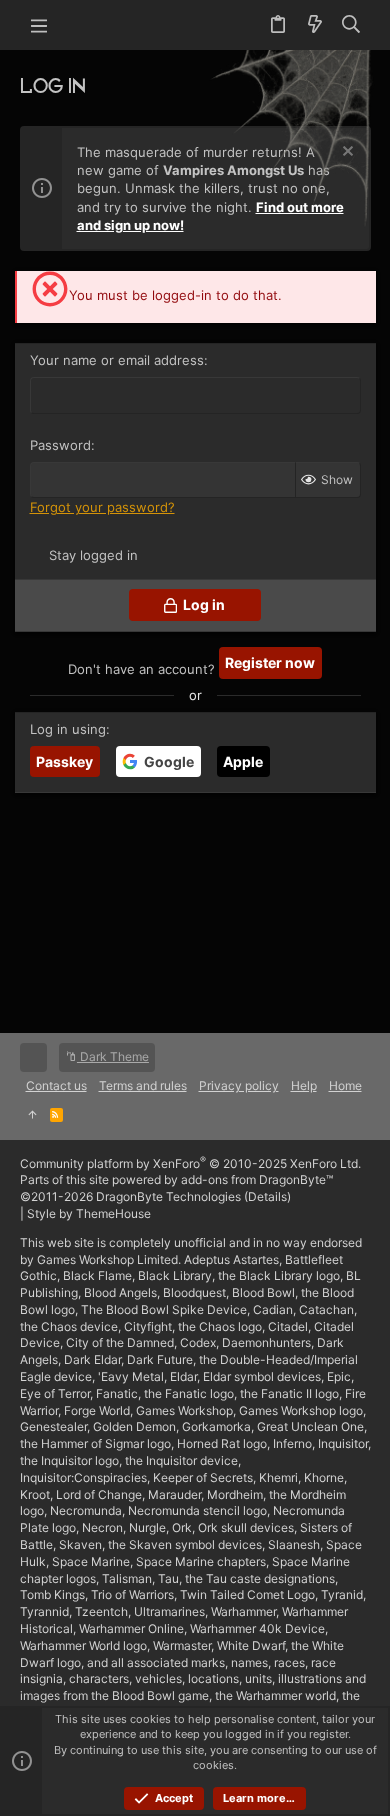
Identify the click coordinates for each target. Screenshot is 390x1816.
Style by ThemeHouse (89, 1213)
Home (345, 1085)
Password (60, 445)
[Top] (32, 1115)
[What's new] (314, 25)
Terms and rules (143, 1085)
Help (304, 1085)
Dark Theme (113, 1056)
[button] (40, 25)
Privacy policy (239, 1085)
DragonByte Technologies (168, 1196)
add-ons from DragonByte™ (257, 1179)
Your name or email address (117, 360)
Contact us (56, 1085)
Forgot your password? (102, 507)
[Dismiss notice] (345, 153)
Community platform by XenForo (190, 1163)
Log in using (68, 729)
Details (267, 1196)
